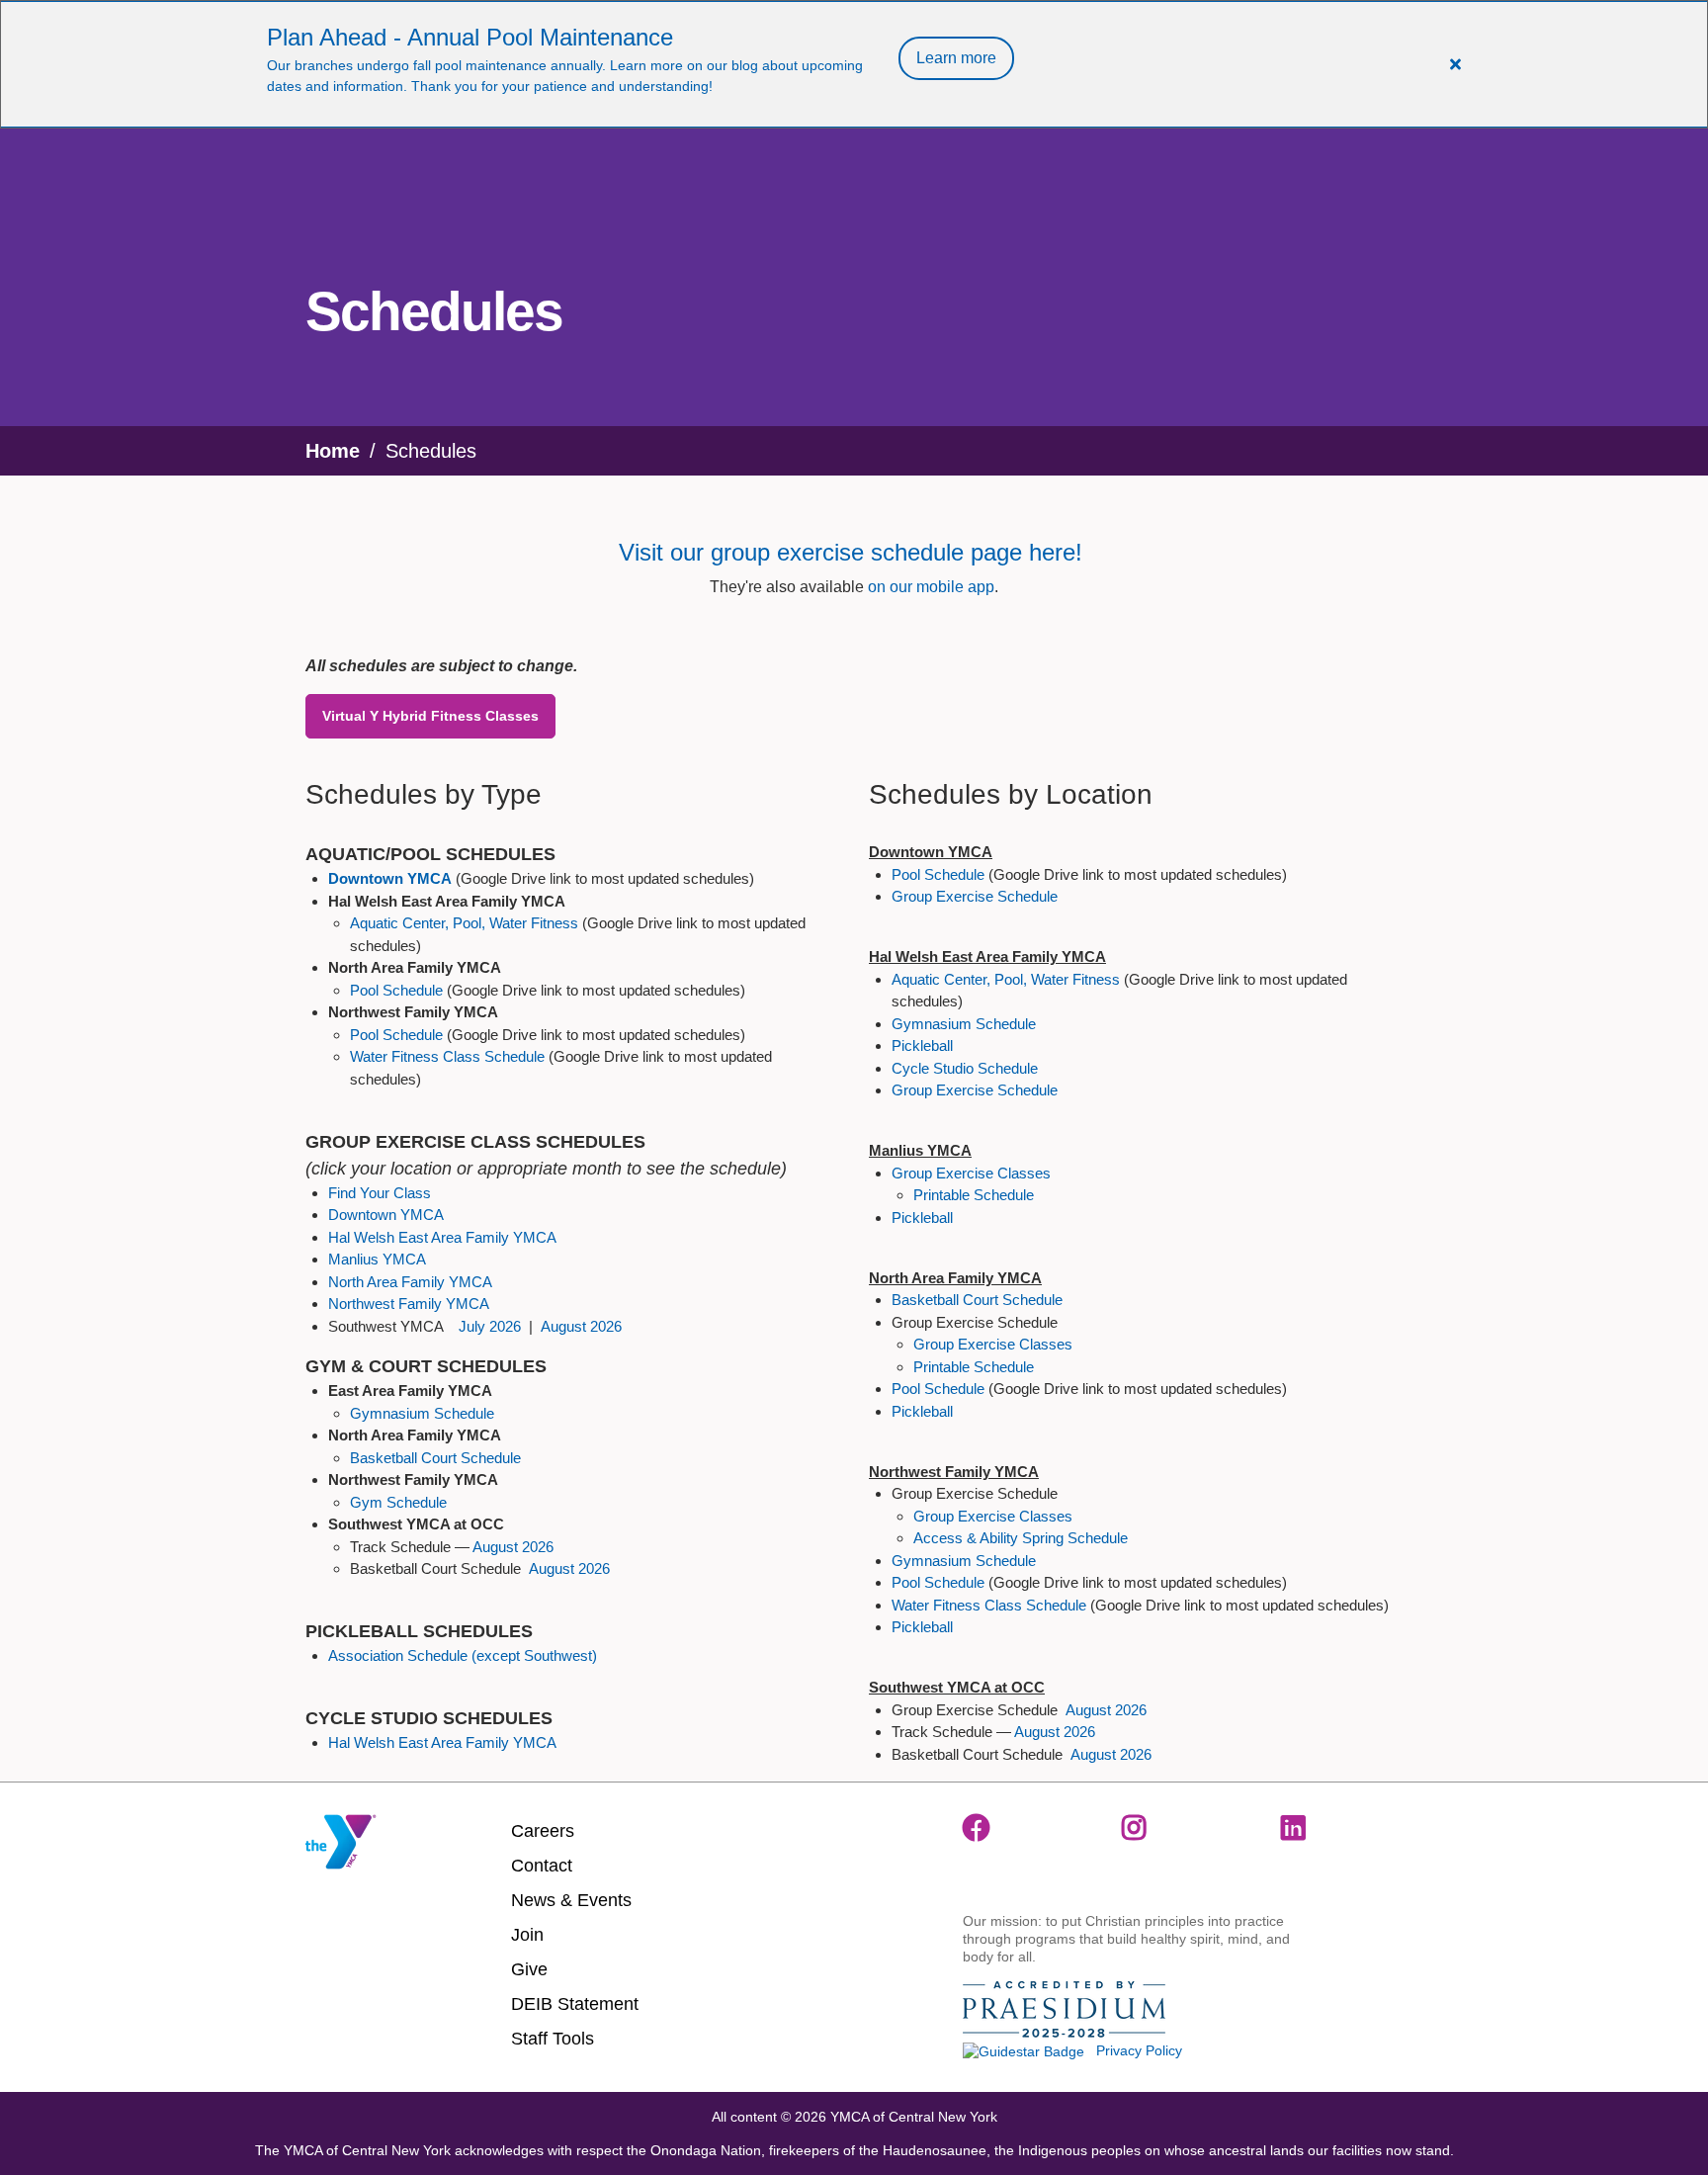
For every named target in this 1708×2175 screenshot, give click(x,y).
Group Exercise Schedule (975, 896)
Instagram (1136, 1828)
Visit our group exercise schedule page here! (854, 552)
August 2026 (581, 1326)
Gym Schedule (398, 1502)
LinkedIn (1295, 1828)
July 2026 (490, 1326)
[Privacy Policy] (1024, 2050)
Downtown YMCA (386, 1215)
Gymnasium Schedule (422, 1413)
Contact (542, 1866)
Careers (543, 1831)
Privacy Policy (1139, 2050)
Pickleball (922, 1045)
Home (333, 451)
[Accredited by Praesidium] (1064, 2010)
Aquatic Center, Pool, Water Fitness (464, 923)
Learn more (956, 58)
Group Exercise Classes (971, 1173)
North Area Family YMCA (410, 1282)
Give (529, 1969)
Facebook (977, 1828)
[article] (854, 64)
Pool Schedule (396, 990)
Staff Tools (553, 2039)
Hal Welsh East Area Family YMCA (442, 1237)
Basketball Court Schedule (435, 1458)
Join (527, 1935)
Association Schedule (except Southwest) (463, 1655)
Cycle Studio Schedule (965, 1068)
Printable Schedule (974, 1195)
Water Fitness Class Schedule (447, 1056)
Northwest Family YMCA (409, 1304)
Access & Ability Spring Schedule (1021, 1538)
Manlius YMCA (377, 1259)
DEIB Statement (575, 2004)
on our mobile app (931, 587)
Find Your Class (380, 1193)
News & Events (571, 1900)
